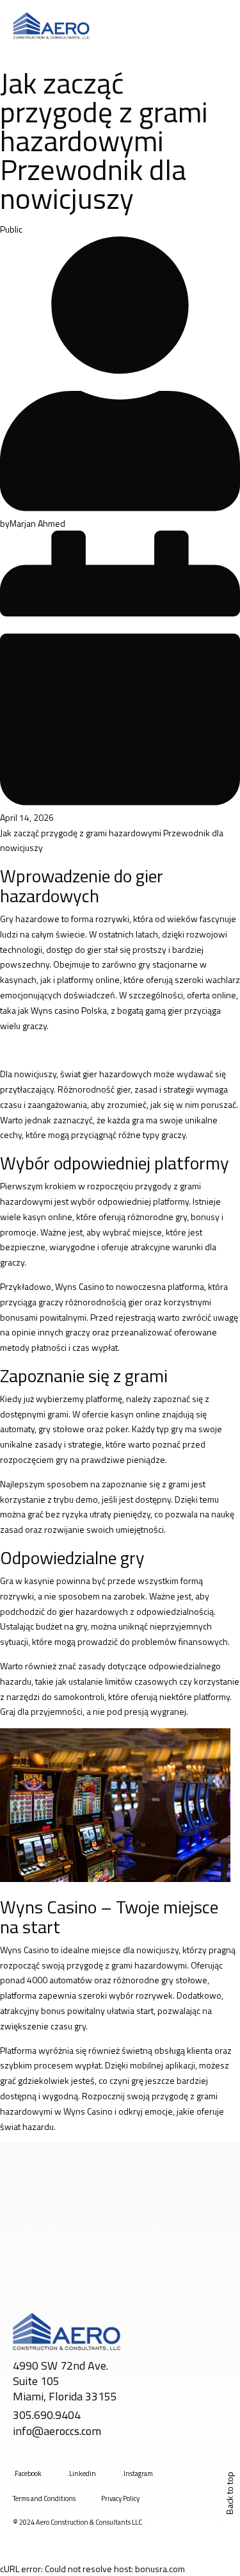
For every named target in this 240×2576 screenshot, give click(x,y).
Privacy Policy (120, 2498)
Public (11, 229)
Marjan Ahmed (37, 523)
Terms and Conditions (44, 2498)
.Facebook (27, 2473)
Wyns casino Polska (69, 1010)
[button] (219, 26)
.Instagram (137, 2473)
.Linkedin (82, 2473)
